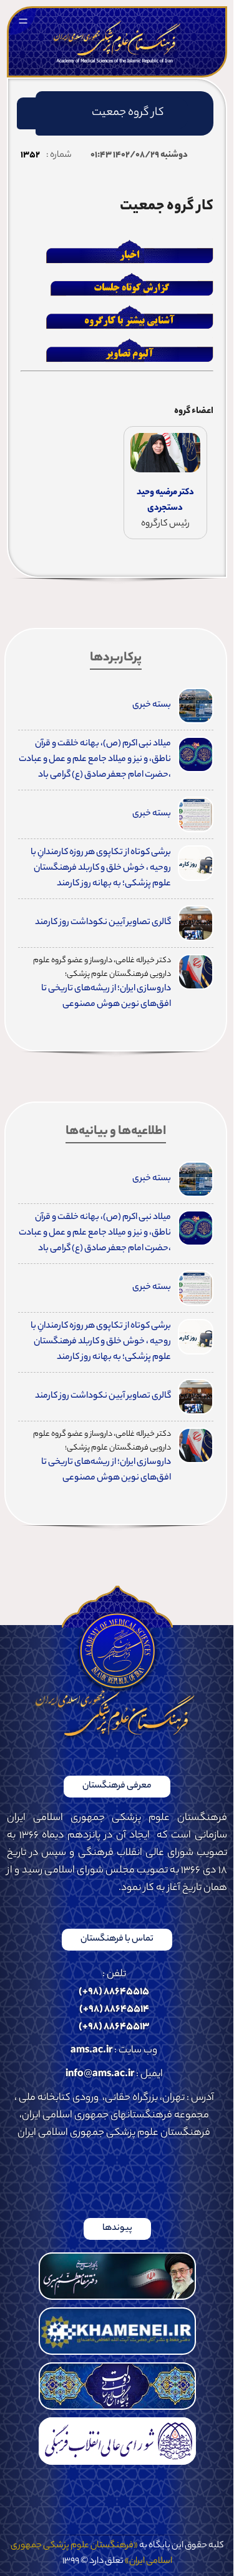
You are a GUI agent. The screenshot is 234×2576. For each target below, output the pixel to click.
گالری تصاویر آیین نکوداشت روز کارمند (103, 923)
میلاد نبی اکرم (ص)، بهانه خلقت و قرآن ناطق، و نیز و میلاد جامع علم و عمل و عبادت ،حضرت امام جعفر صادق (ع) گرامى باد (95, 760)
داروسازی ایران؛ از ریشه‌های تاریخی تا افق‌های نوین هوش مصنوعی (106, 997)
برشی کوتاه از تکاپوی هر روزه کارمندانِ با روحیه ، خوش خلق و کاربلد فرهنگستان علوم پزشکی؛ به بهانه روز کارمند (101, 868)
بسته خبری (152, 705)
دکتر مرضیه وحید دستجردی (165, 501)
